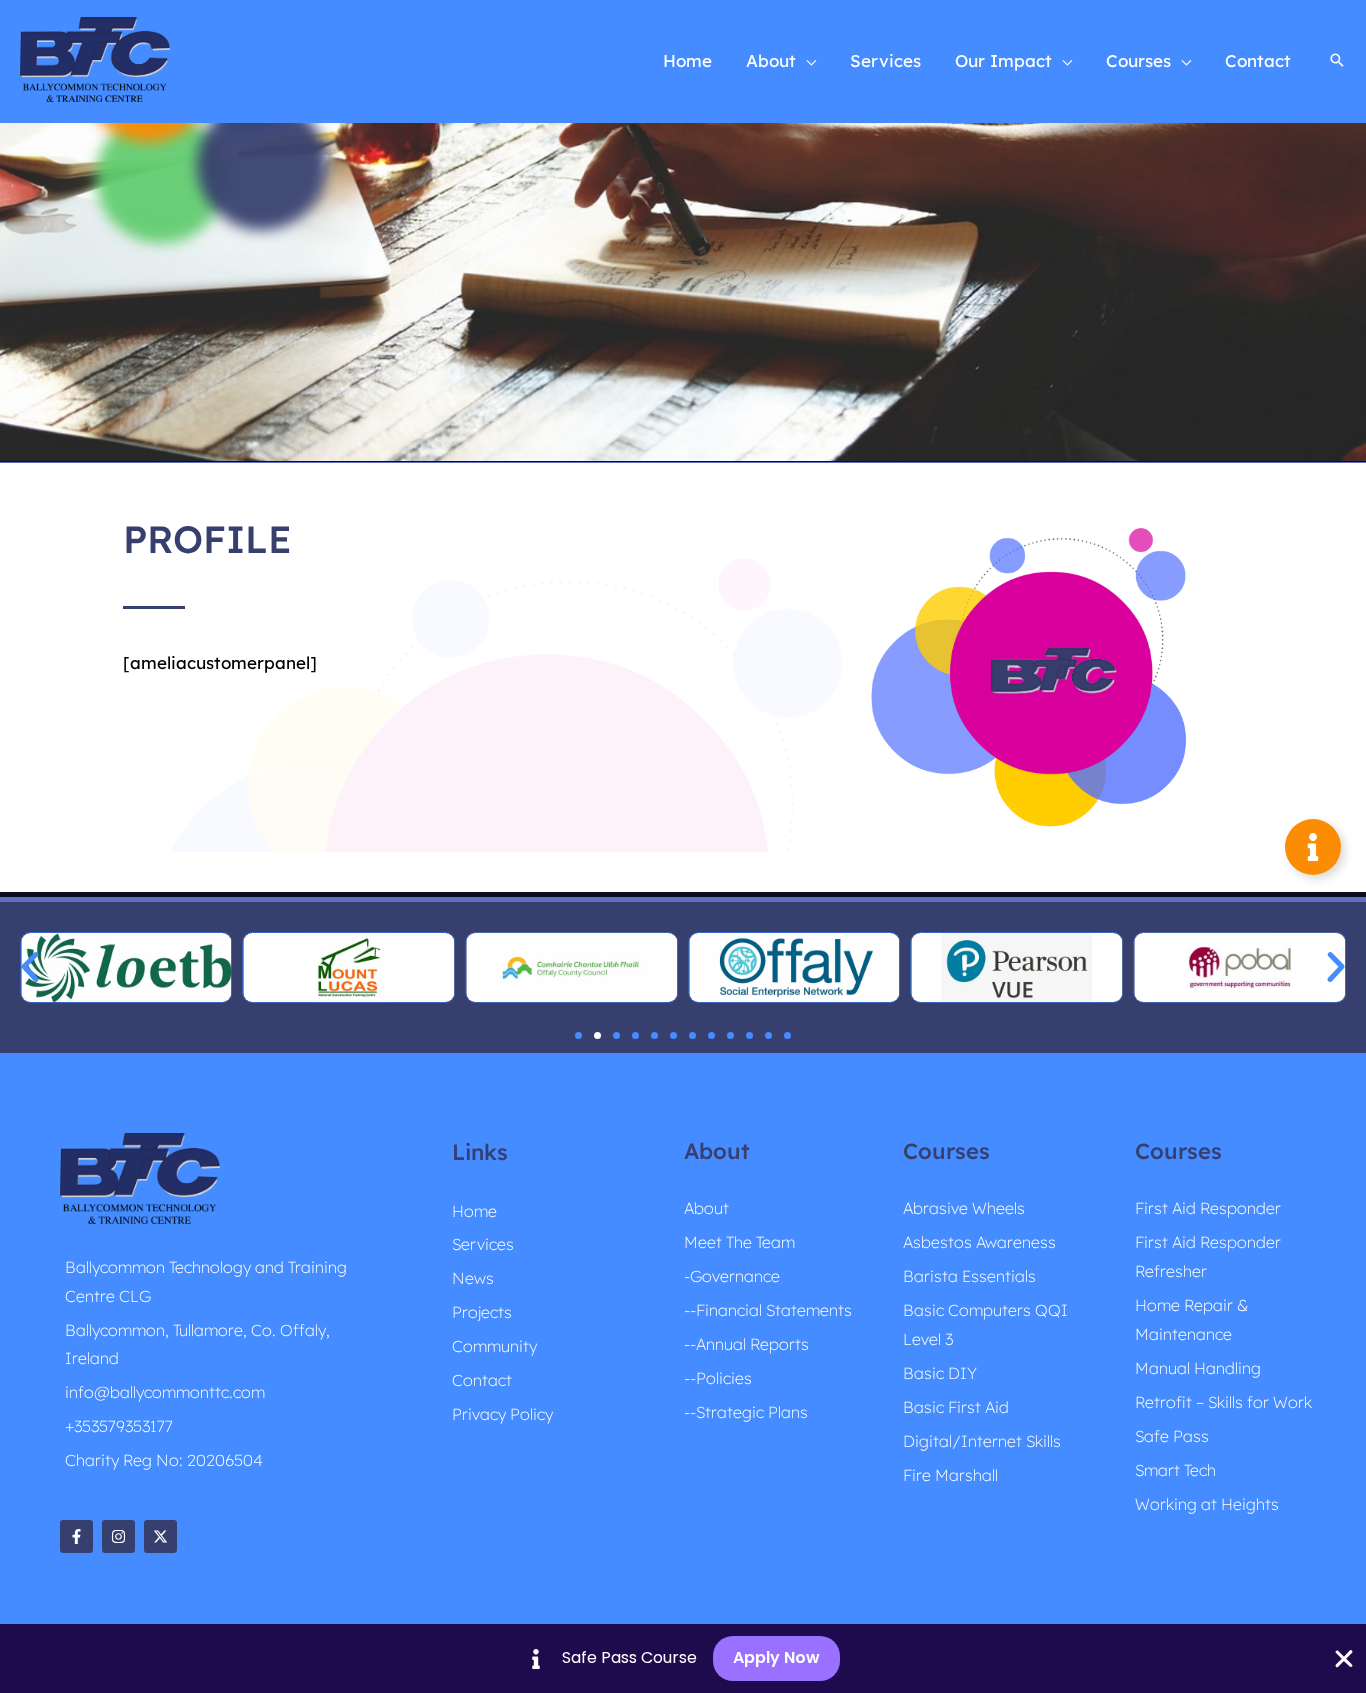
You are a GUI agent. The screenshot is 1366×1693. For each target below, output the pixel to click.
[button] (806, 61)
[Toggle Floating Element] (1313, 847)
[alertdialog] (683, 1658)
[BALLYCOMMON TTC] (95, 59)
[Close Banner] (1344, 1659)
